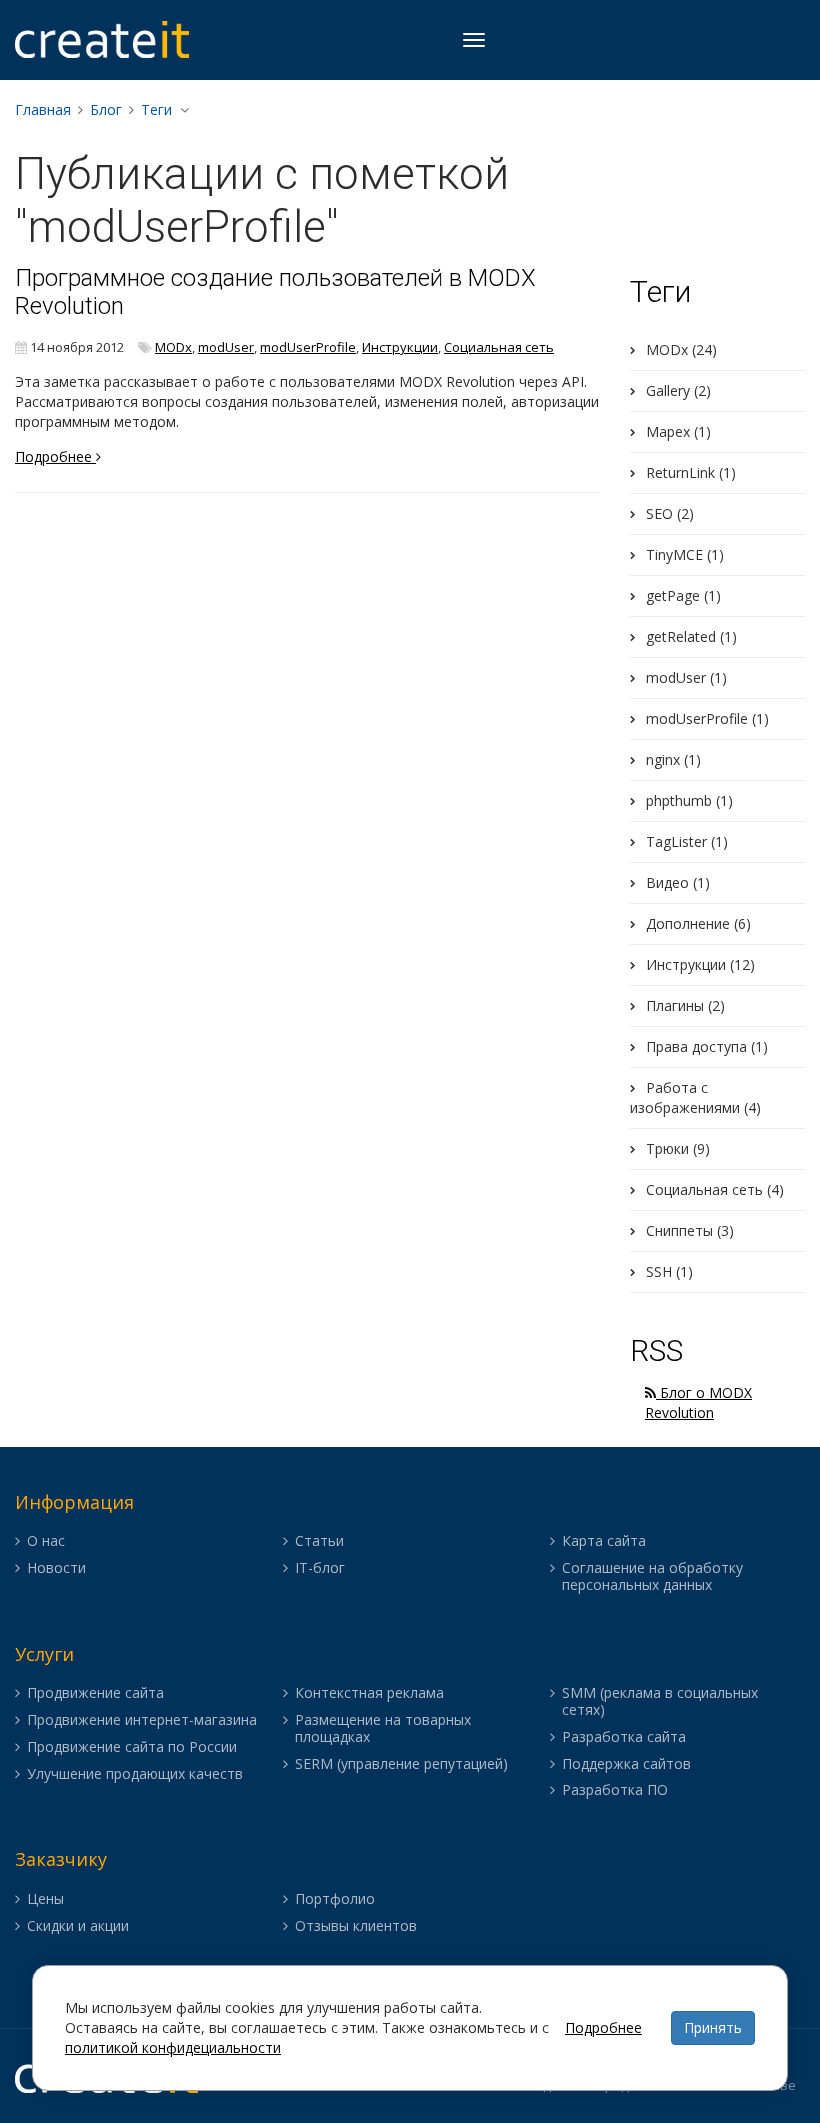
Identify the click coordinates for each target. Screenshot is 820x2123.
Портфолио (335, 1899)
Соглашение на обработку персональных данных (652, 1577)
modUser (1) (686, 677)
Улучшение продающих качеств (135, 1774)
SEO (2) (670, 513)
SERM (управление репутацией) (401, 1764)
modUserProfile (308, 347)
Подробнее (55, 456)
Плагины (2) (685, 1005)
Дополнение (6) (698, 923)
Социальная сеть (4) (715, 1189)
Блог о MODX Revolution (698, 1402)
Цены (45, 1899)
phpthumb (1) (689, 800)
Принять (713, 2027)
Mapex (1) (678, 431)
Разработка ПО (615, 1790)
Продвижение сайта (95, 1693)
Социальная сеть (499, 347)
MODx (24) (681, 349)
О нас (46, 1541)
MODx (173, 347)
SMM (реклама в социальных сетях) (660, 1702)
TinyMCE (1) (685, 554)
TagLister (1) (687, 841)
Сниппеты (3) (690, 1230)
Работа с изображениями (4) (695, 1097)
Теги (156, 109)
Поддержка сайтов (626, 1764)
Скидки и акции (78, 1926)
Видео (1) (678, 882)
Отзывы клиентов (356, 1926)
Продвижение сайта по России (132, 1747)
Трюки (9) (678, 1148)
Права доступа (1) (707, 1046)
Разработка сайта (624, 1737)
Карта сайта (604, 1541)
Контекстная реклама (369, 1693)
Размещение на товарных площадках (383, 1729)
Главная (43, 109)
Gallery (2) (678, 390)
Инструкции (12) (700, 964)
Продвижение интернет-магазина (142, 1720)
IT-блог (320, 1568)
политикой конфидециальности (173, 2047)
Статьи (319, 1541)
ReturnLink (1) (691, 472)
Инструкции (400, 347)
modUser (226, 347)
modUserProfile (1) (707, 718)
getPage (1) (683, 595)
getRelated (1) (691, 636)
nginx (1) (673, 759)
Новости (56, 1568)
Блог (106, 109)
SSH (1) (669, 1271)
